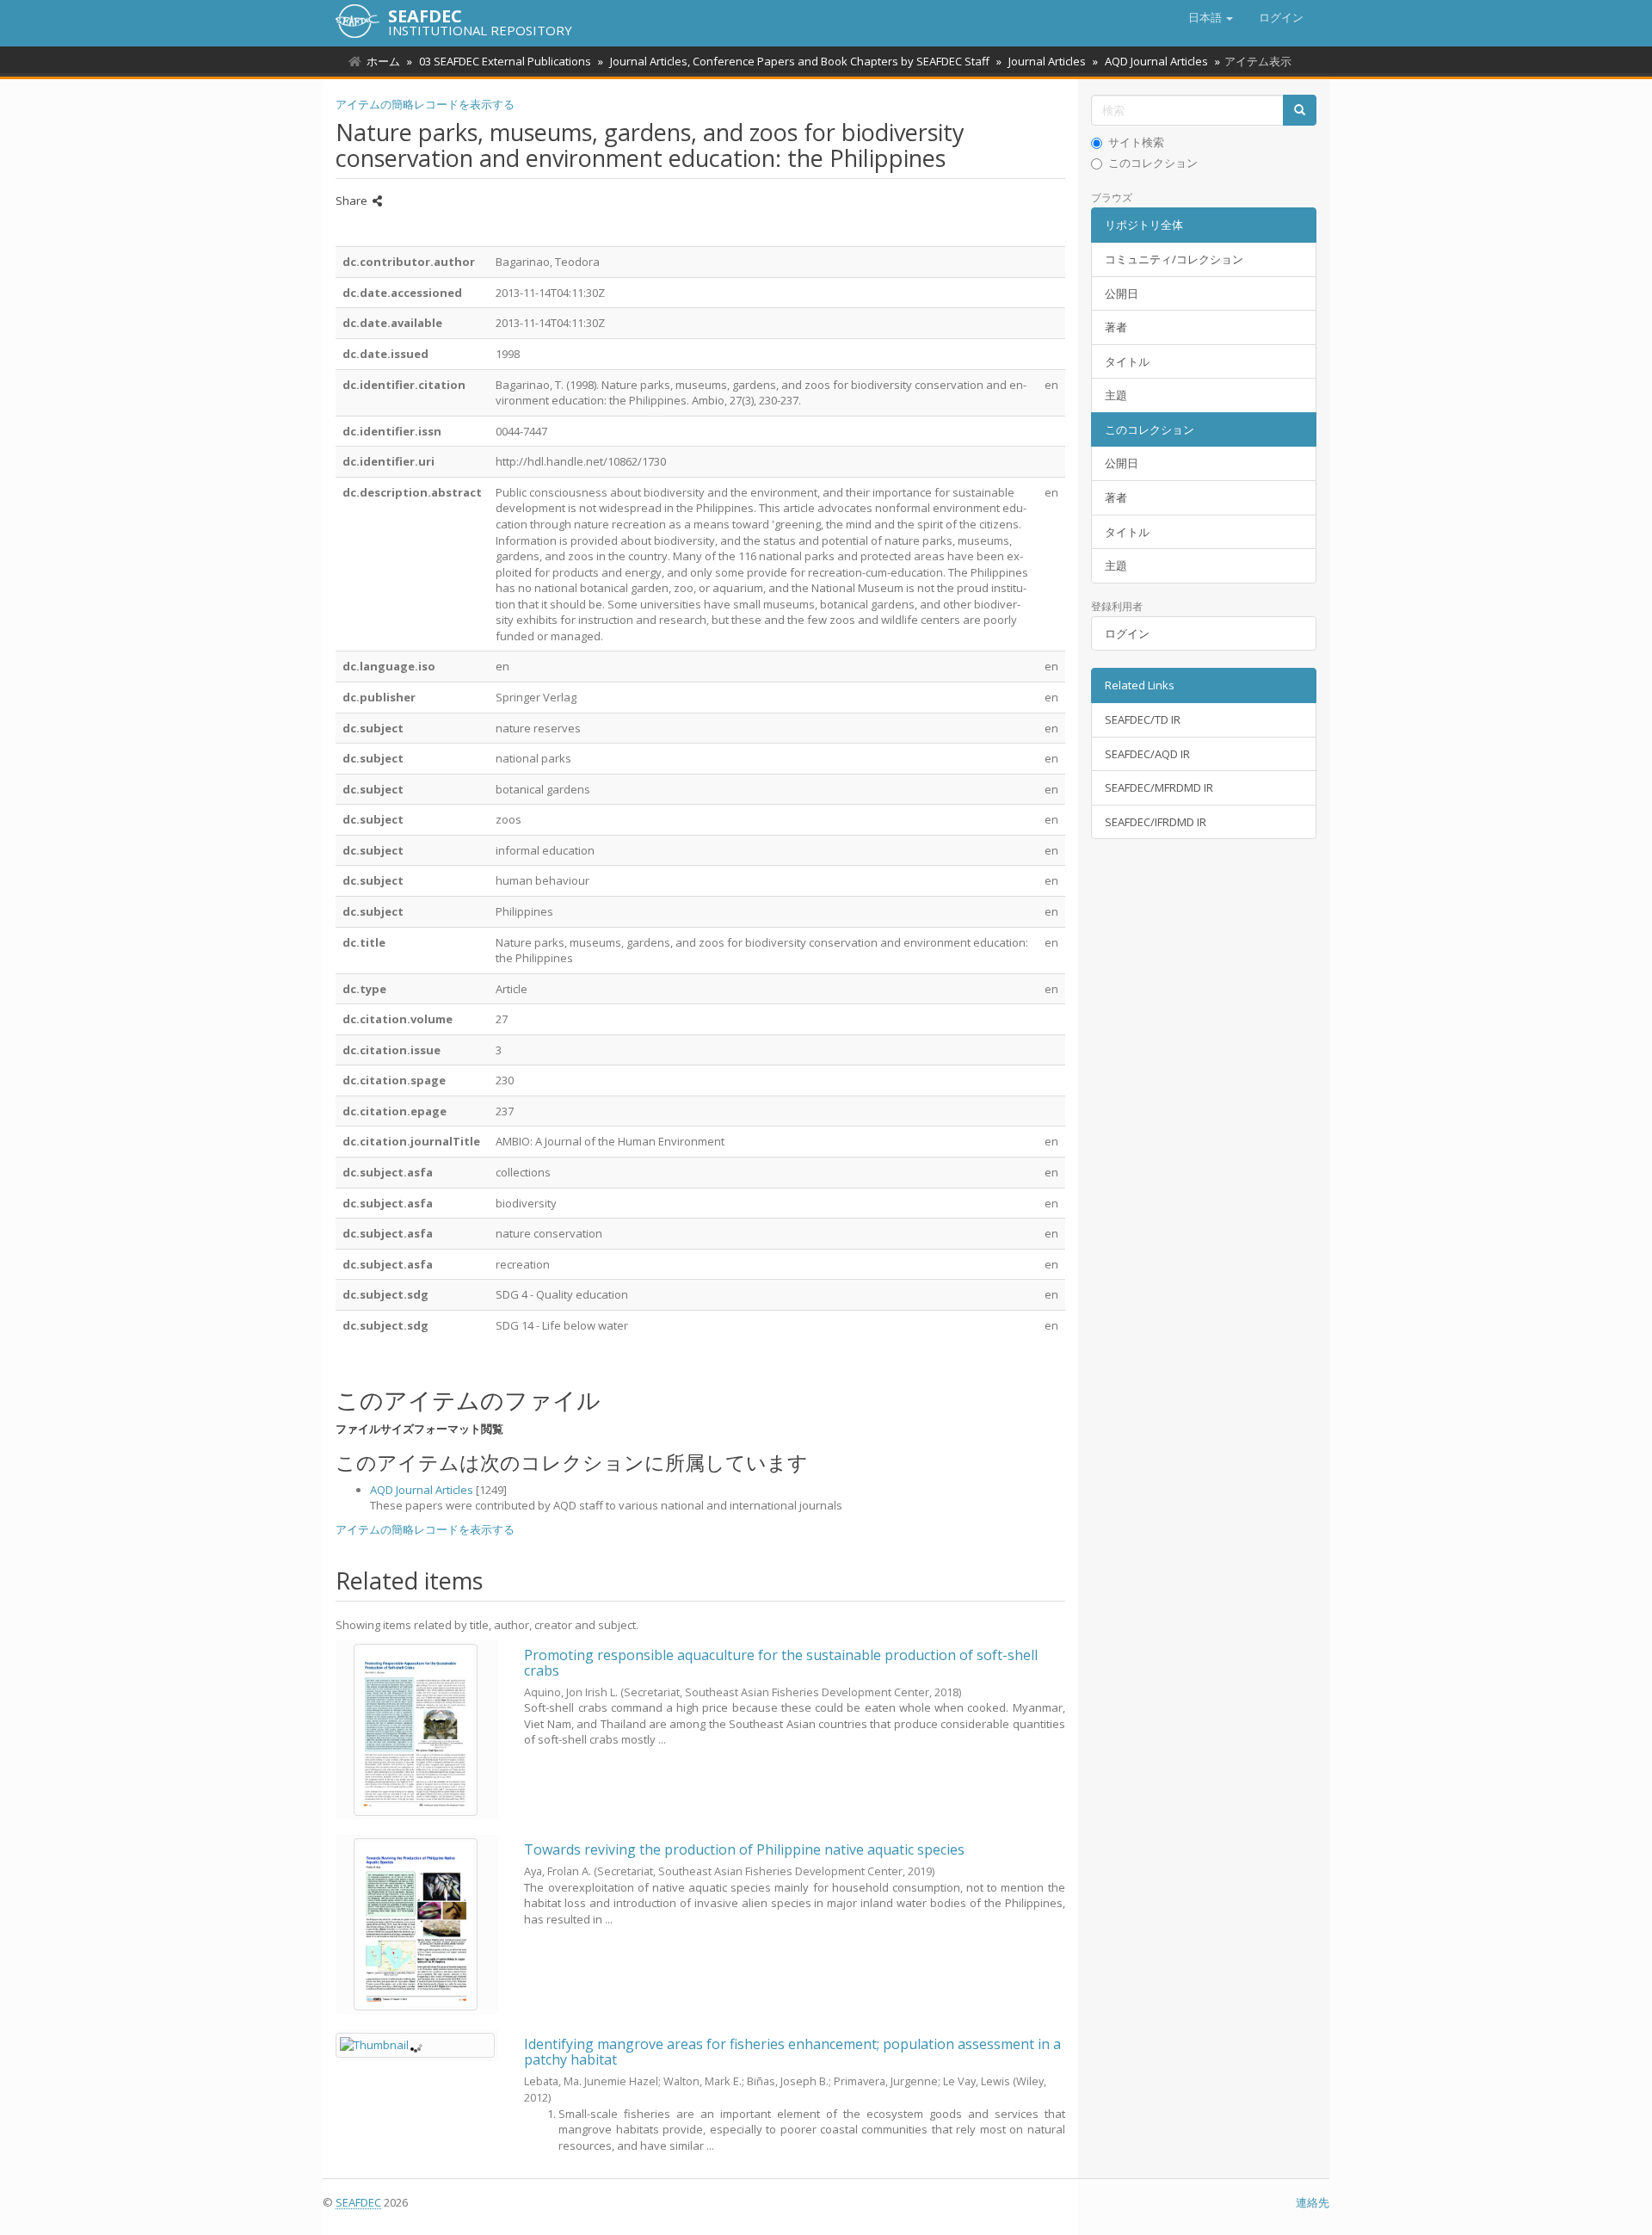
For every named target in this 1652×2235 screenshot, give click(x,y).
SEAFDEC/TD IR (1143, 719)
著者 (1116, 327)
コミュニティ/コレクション (1174, 259)
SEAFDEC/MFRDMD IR (1159, 787)
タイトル (1127, 361)
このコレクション (1153, 163)
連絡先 (1313, 2202)
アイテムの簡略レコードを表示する (425, 104)
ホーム (383, 61)
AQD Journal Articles (1156, 61)
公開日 (1122, 293)
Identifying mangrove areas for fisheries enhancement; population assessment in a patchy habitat (792, 2052)
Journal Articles (1047, 61)
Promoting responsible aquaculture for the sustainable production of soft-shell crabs (781, 1663)
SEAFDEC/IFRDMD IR (1156, 822)
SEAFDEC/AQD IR (1147, 754)
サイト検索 (1136, 142)
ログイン (1127, 633)
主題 (1116, 395)
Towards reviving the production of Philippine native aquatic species (744, 1849)
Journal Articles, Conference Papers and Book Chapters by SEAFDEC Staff (800, 61)
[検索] (1300, 111)
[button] (1211, 17)
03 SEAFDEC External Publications (505, 61)
